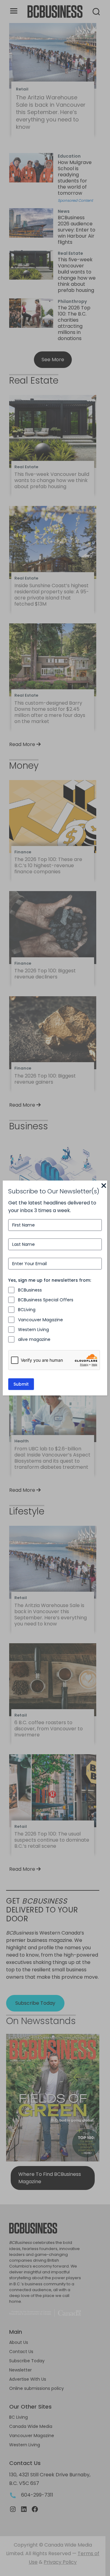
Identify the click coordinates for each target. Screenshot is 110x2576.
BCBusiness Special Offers (46, 1300)
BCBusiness (30, 1290)
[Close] (104, 1186)
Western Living (33, 1330)
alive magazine (34, 1339)
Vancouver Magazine (40, 1320)
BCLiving (27, 1310)
